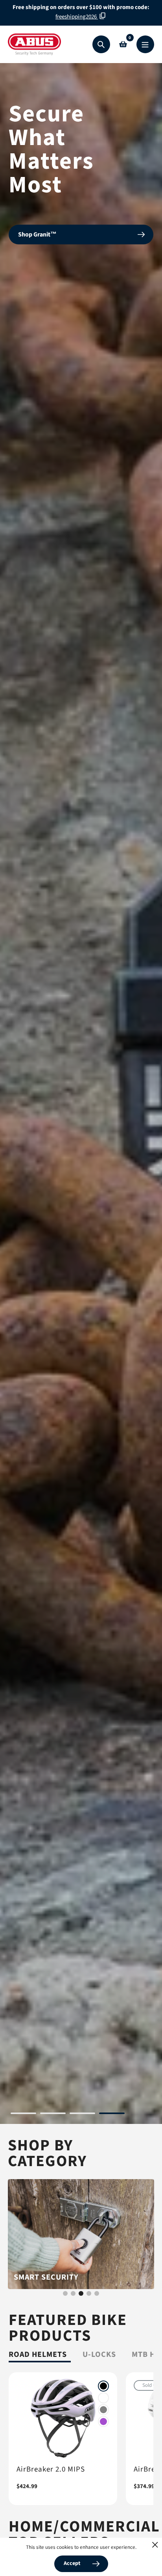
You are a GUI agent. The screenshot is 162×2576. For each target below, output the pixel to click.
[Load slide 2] (53, 2114)
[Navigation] (145, 44)
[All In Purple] (103, 2422)
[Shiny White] (103, 2398)
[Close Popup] (155, 2545)
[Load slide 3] (82, 2114)
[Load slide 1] (23, 2114)
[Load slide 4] (112, 2114)
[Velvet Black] (103, 2386)
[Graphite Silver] (103, 2410)
